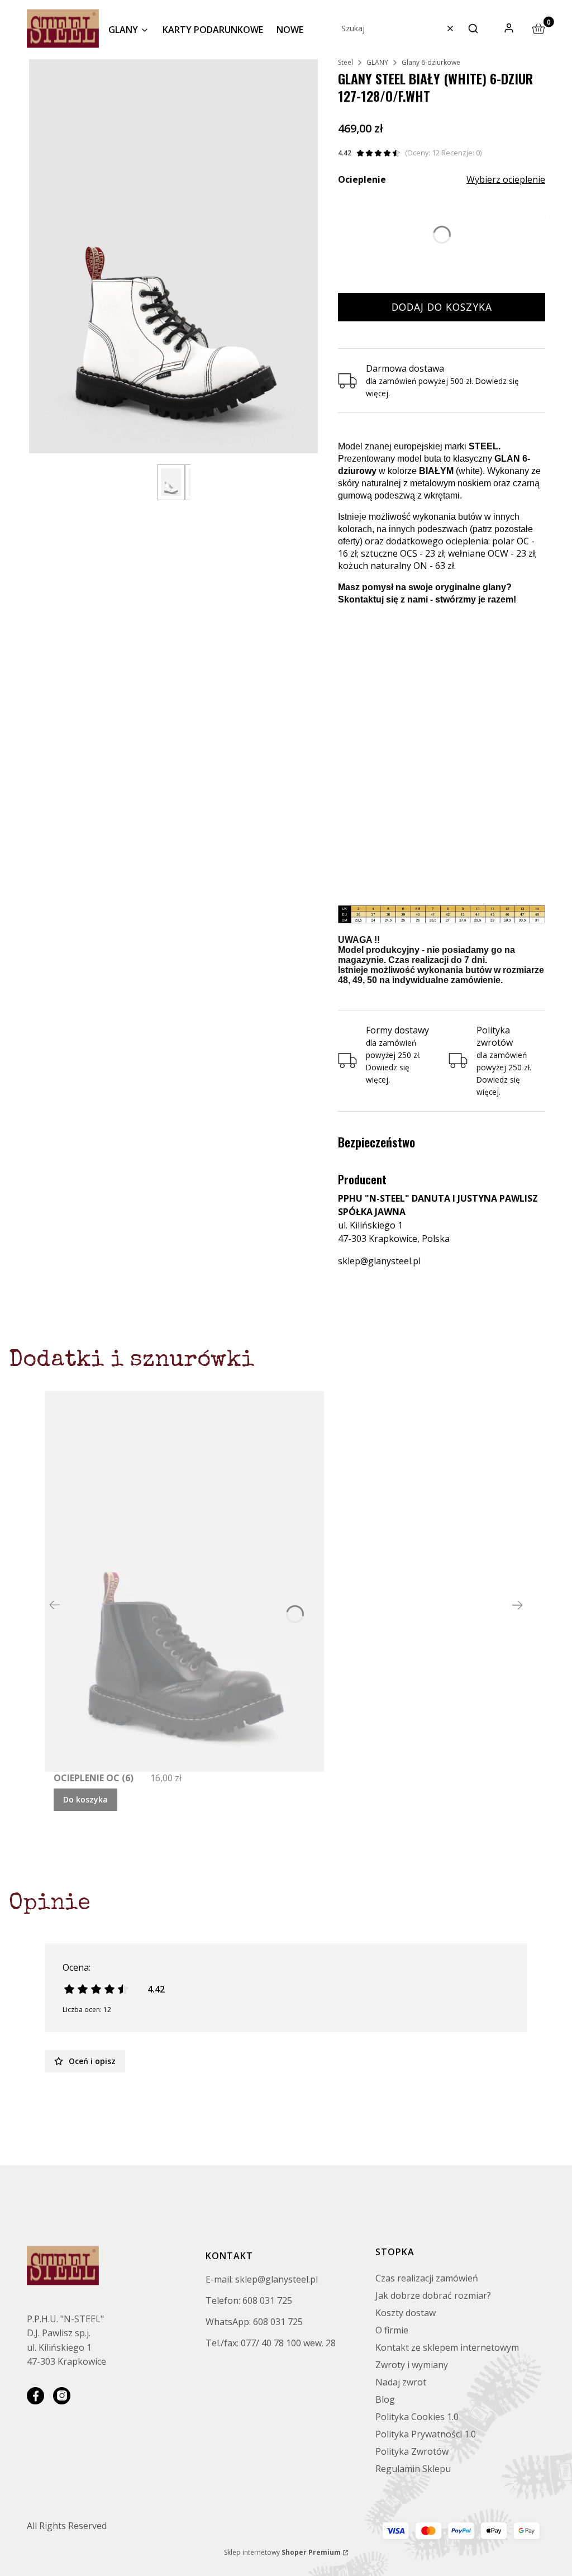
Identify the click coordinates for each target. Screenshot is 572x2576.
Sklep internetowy (282, 2552)
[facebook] (35, 2396)
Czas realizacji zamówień (427, 2278)
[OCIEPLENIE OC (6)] (184, 1581)
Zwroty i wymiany (412, 2365)
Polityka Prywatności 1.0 (426, 2434)
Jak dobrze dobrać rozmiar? (433, 2295)
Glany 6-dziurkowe (431, 62)
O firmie (392, 2330)
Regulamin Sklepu (413, 2469)
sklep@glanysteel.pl (379, 1261)
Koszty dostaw (406, 2313)
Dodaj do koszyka (442, 307)
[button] (473, 29)
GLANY (377, 62)
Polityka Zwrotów (412, 2451)
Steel (345, 62)
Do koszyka (85, 1799)
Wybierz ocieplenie (506, 179)
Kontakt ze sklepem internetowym (447, 2347)
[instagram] (62, 2396)
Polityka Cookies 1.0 (417, 2417)
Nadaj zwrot (401, 2382)
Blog (385, 2399)
